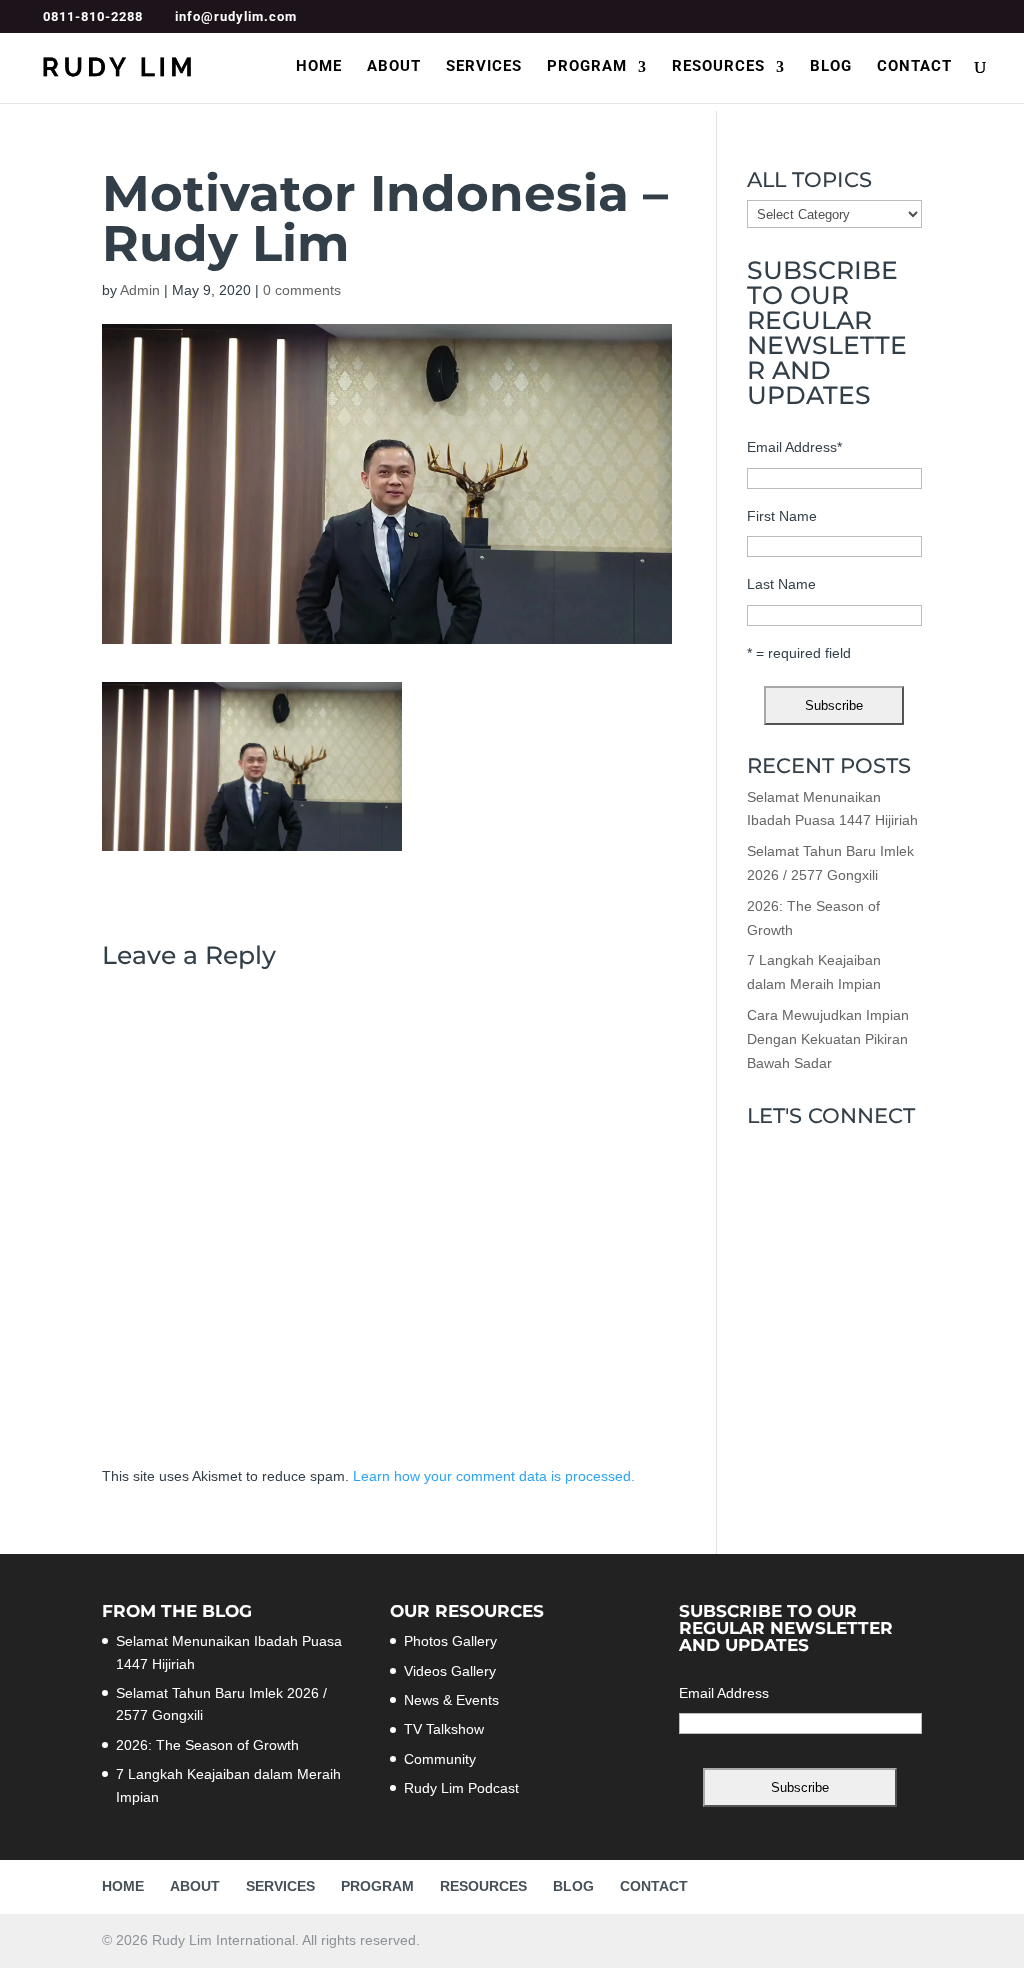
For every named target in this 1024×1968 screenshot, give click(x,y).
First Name (782, 516)
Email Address (794, 447)
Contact (914, 67)
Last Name (781, 584)
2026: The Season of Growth (207, 1745)
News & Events (451, 1700)
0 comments (302, 290)
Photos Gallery (450, 1641)
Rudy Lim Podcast (461, 1788)
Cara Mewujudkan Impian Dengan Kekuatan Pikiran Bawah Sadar (828, 1039)
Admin (140, 290)
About (394, 67)
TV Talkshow (444, 1729)
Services (484, 67)
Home (319, 67)
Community (440, 1759)
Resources (718, 67)
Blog (831, 67)
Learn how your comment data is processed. (494, 1476)
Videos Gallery (450, 1671)
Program (587, 67)
